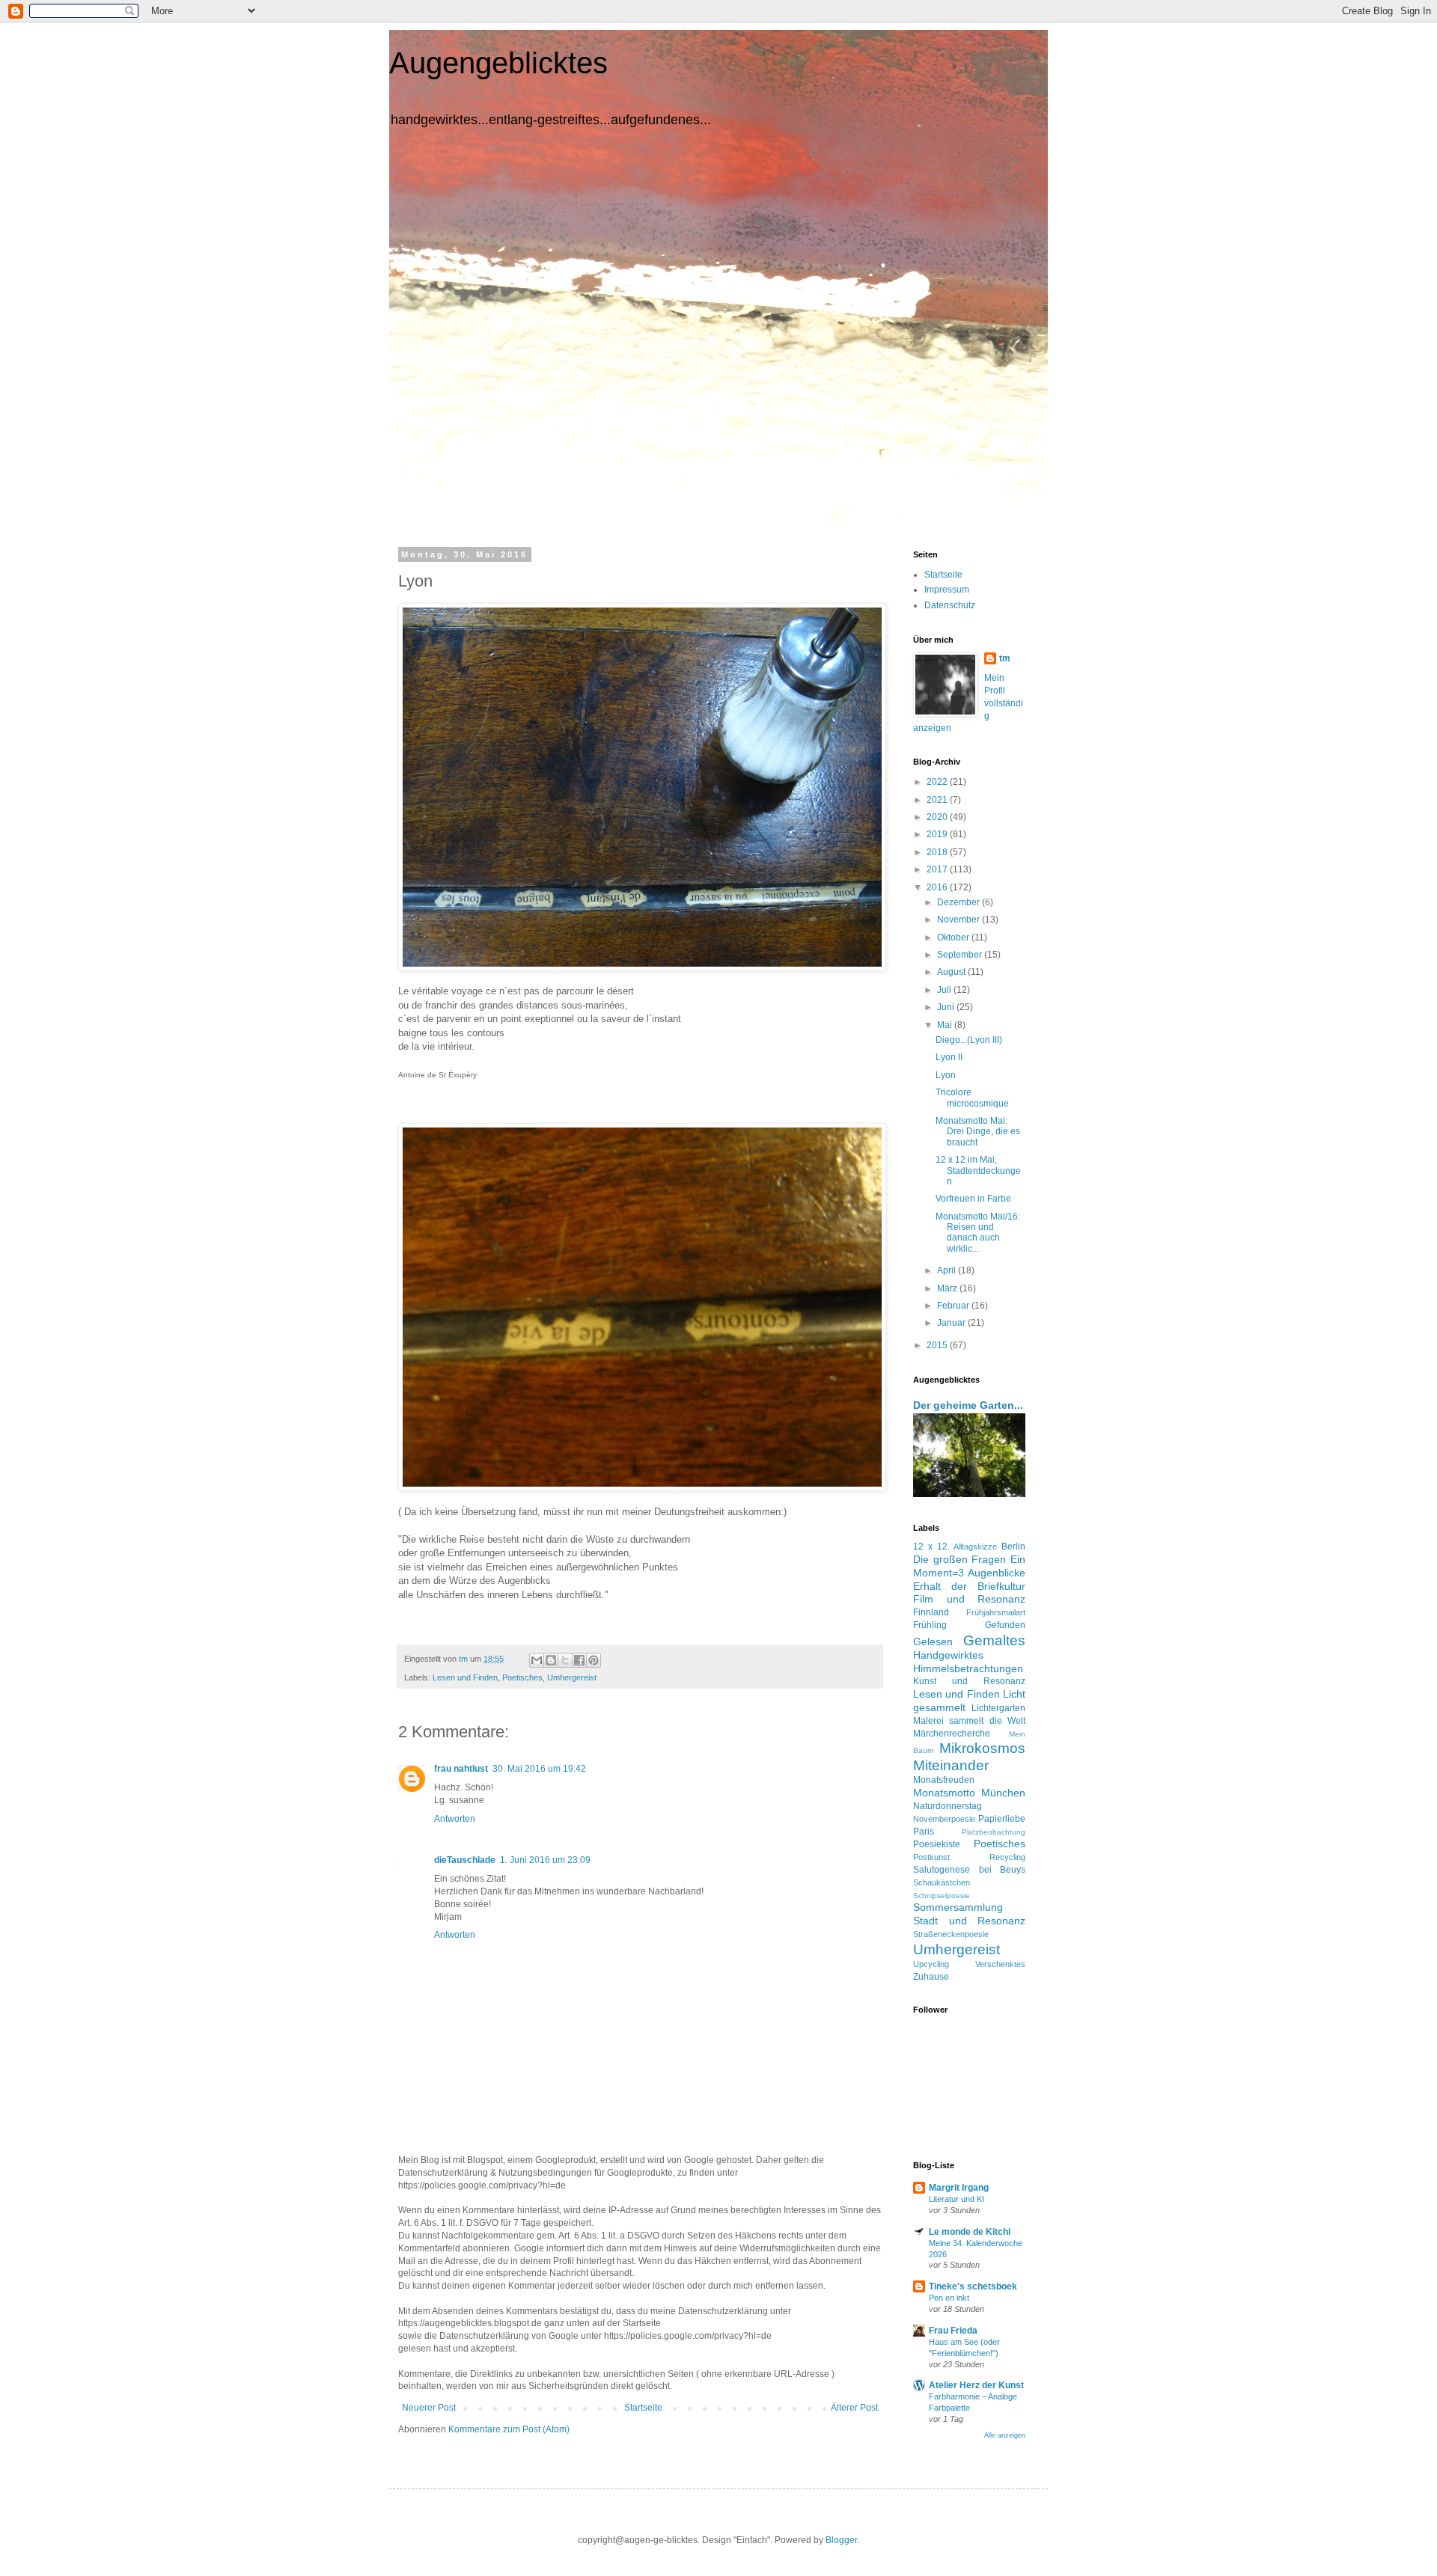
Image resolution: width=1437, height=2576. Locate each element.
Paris (924, 1832)
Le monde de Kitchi (970, 2232)
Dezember (959, 902)
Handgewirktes (948, 1655)
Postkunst (931, 1857)
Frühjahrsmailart (996, 1612)
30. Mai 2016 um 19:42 (539, 1769)
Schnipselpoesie (942, 1896)
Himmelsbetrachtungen (968, 1668)
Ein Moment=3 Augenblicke (969, 1566)
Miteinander (951, 1765)
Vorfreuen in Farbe (973, 1199)
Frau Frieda (953, 2331)
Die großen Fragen (959, 1559)
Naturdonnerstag (948, 1806)
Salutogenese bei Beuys (969, 1870)
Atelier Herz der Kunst (976, 2385)
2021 (938, 800)
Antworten (455, 1819)
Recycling (1007, 1857)
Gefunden (1005, 1625)
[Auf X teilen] (565, 1660)
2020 (938, 817)
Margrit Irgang (959, 2188)
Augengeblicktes (498, 63)
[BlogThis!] (551, 1660)
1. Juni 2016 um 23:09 (545, 1860)
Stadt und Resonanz (969, 1921)
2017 (938, 869)
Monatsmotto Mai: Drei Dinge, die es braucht (978, 1132)
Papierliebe (1002, 1819)
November (959, 920)
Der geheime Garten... (968, 1405)
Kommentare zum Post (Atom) (509, 2429)
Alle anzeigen (1005, 2435)
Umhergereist (572, 1677)
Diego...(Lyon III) (969, 1040)
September (961, 955)
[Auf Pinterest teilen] (594, 1660)
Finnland (931, 1612)
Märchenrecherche (952, 1734)
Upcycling (931, 1964)
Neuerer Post (429, 2408)
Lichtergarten (998, 1708)
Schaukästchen (942, 1882)
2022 (938, 782)
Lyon (946, 1075)
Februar (954, 1306)
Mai (946, 1025)
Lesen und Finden (465, 1677)
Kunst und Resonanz (969, 1681)
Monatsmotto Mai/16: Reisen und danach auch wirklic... (978, 1233)
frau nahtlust (461, 1769)
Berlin (1013, 1546)
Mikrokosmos (982, 1748)
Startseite (643, 2408)
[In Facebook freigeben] (579, 1660)
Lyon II (949, 1057)
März (948, 1288)
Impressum (947, 590)
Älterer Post (854, 2408)
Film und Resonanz (969, 1599)
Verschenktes (1000, 1964)
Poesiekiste (937, 1844)
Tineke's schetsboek (973, 2286)
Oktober (954, 937)
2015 (938, 1345)
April (948, 1270)
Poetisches (522, 1677)
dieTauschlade (465, 1860)
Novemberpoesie (944, 1819)
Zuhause (931, 1977)
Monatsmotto (944, 1793)
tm (1005, 658)
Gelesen (933, 1642)
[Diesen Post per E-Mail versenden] (537, 1660)
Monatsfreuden (944, 1780)
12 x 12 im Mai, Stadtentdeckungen (978, 1171)
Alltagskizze (975, 1546)
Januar (952, 1323)
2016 (938, 887)
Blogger (841, 2540)
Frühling (930, 1625)
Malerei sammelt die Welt (969, 1721)
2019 (938, 834)
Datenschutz (950, 605)
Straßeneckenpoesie (951, 1934)
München (1003, 1793)
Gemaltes (994, 1640)
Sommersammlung (958, 1907)
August (952, 972)
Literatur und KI (957, 2199)
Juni (947, 1007)
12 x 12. (931, 1546)
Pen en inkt (949, 2298)
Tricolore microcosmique (972, 1098)
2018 (938, 852)
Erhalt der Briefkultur (969, 1586)
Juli (945, 990)
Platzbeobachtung (994, 1832)
